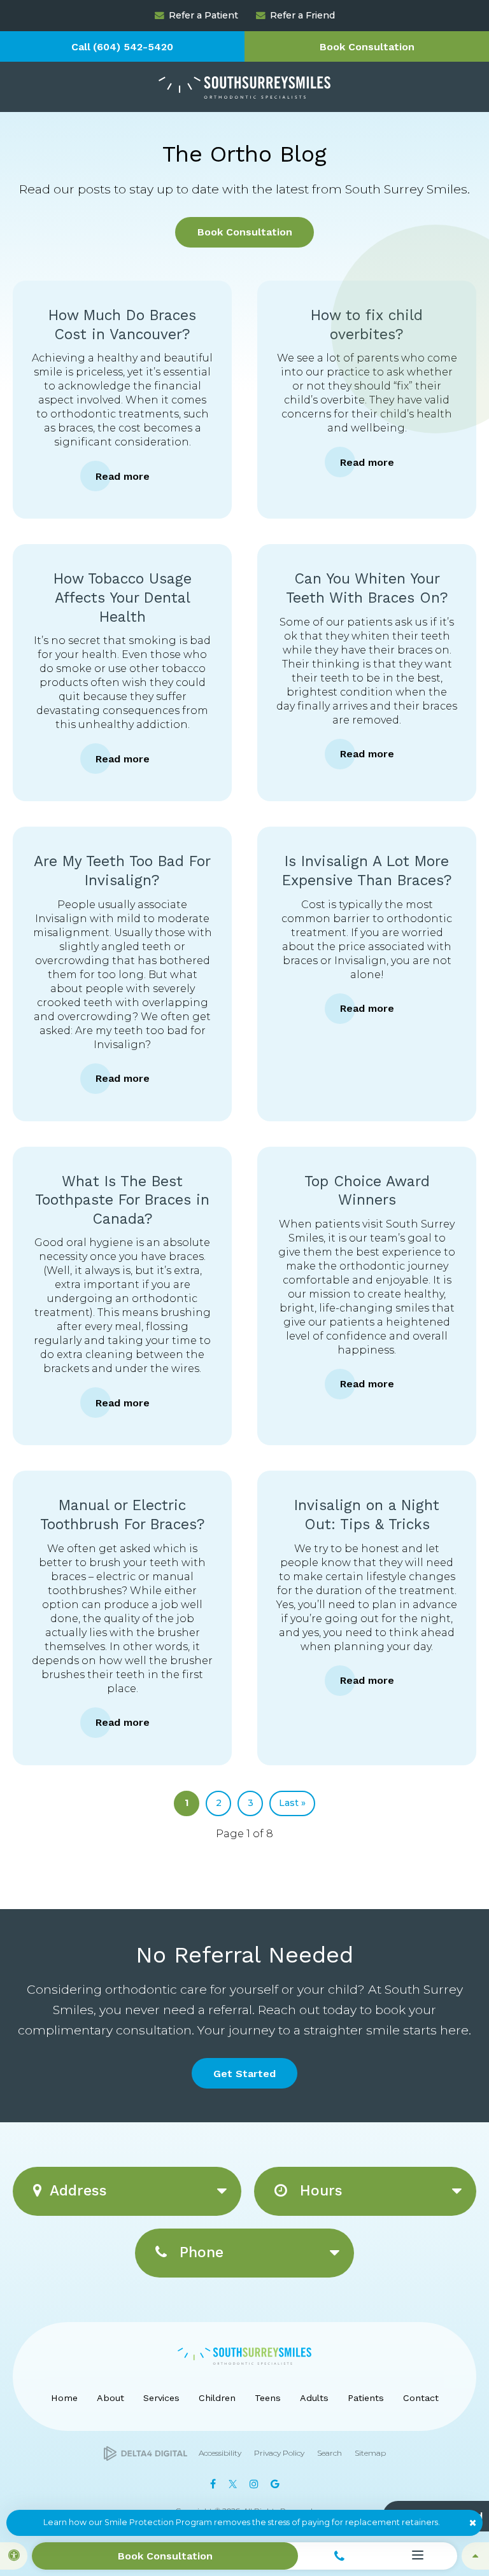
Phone (199, 2252)
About (110, 2398)
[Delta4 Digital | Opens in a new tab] (145, 2453)
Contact (421, 2398)
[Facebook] (213, 2484)
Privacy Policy (279, 2453)
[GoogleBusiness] (275, 2484)
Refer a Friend (302, 15)
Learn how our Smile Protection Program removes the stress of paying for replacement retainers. (242, 2522)
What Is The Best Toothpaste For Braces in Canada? (122, 1200)
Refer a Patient (203, 15)
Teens (268, 2398)
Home (64, 2398)
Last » (292, 1803)
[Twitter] (232, 2484)
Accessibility (220, 2453)
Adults (314, 2398)
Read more (123, 476)
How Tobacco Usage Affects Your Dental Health (123, 598)
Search (330, 2453)
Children (217, 2398)
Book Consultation (367, 47)
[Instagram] (254, 2484)
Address (78, 2191)
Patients (366, 2398)
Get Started (244, 2074)
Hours (319, 2191)
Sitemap (370, 2453)
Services (161, 2398)
